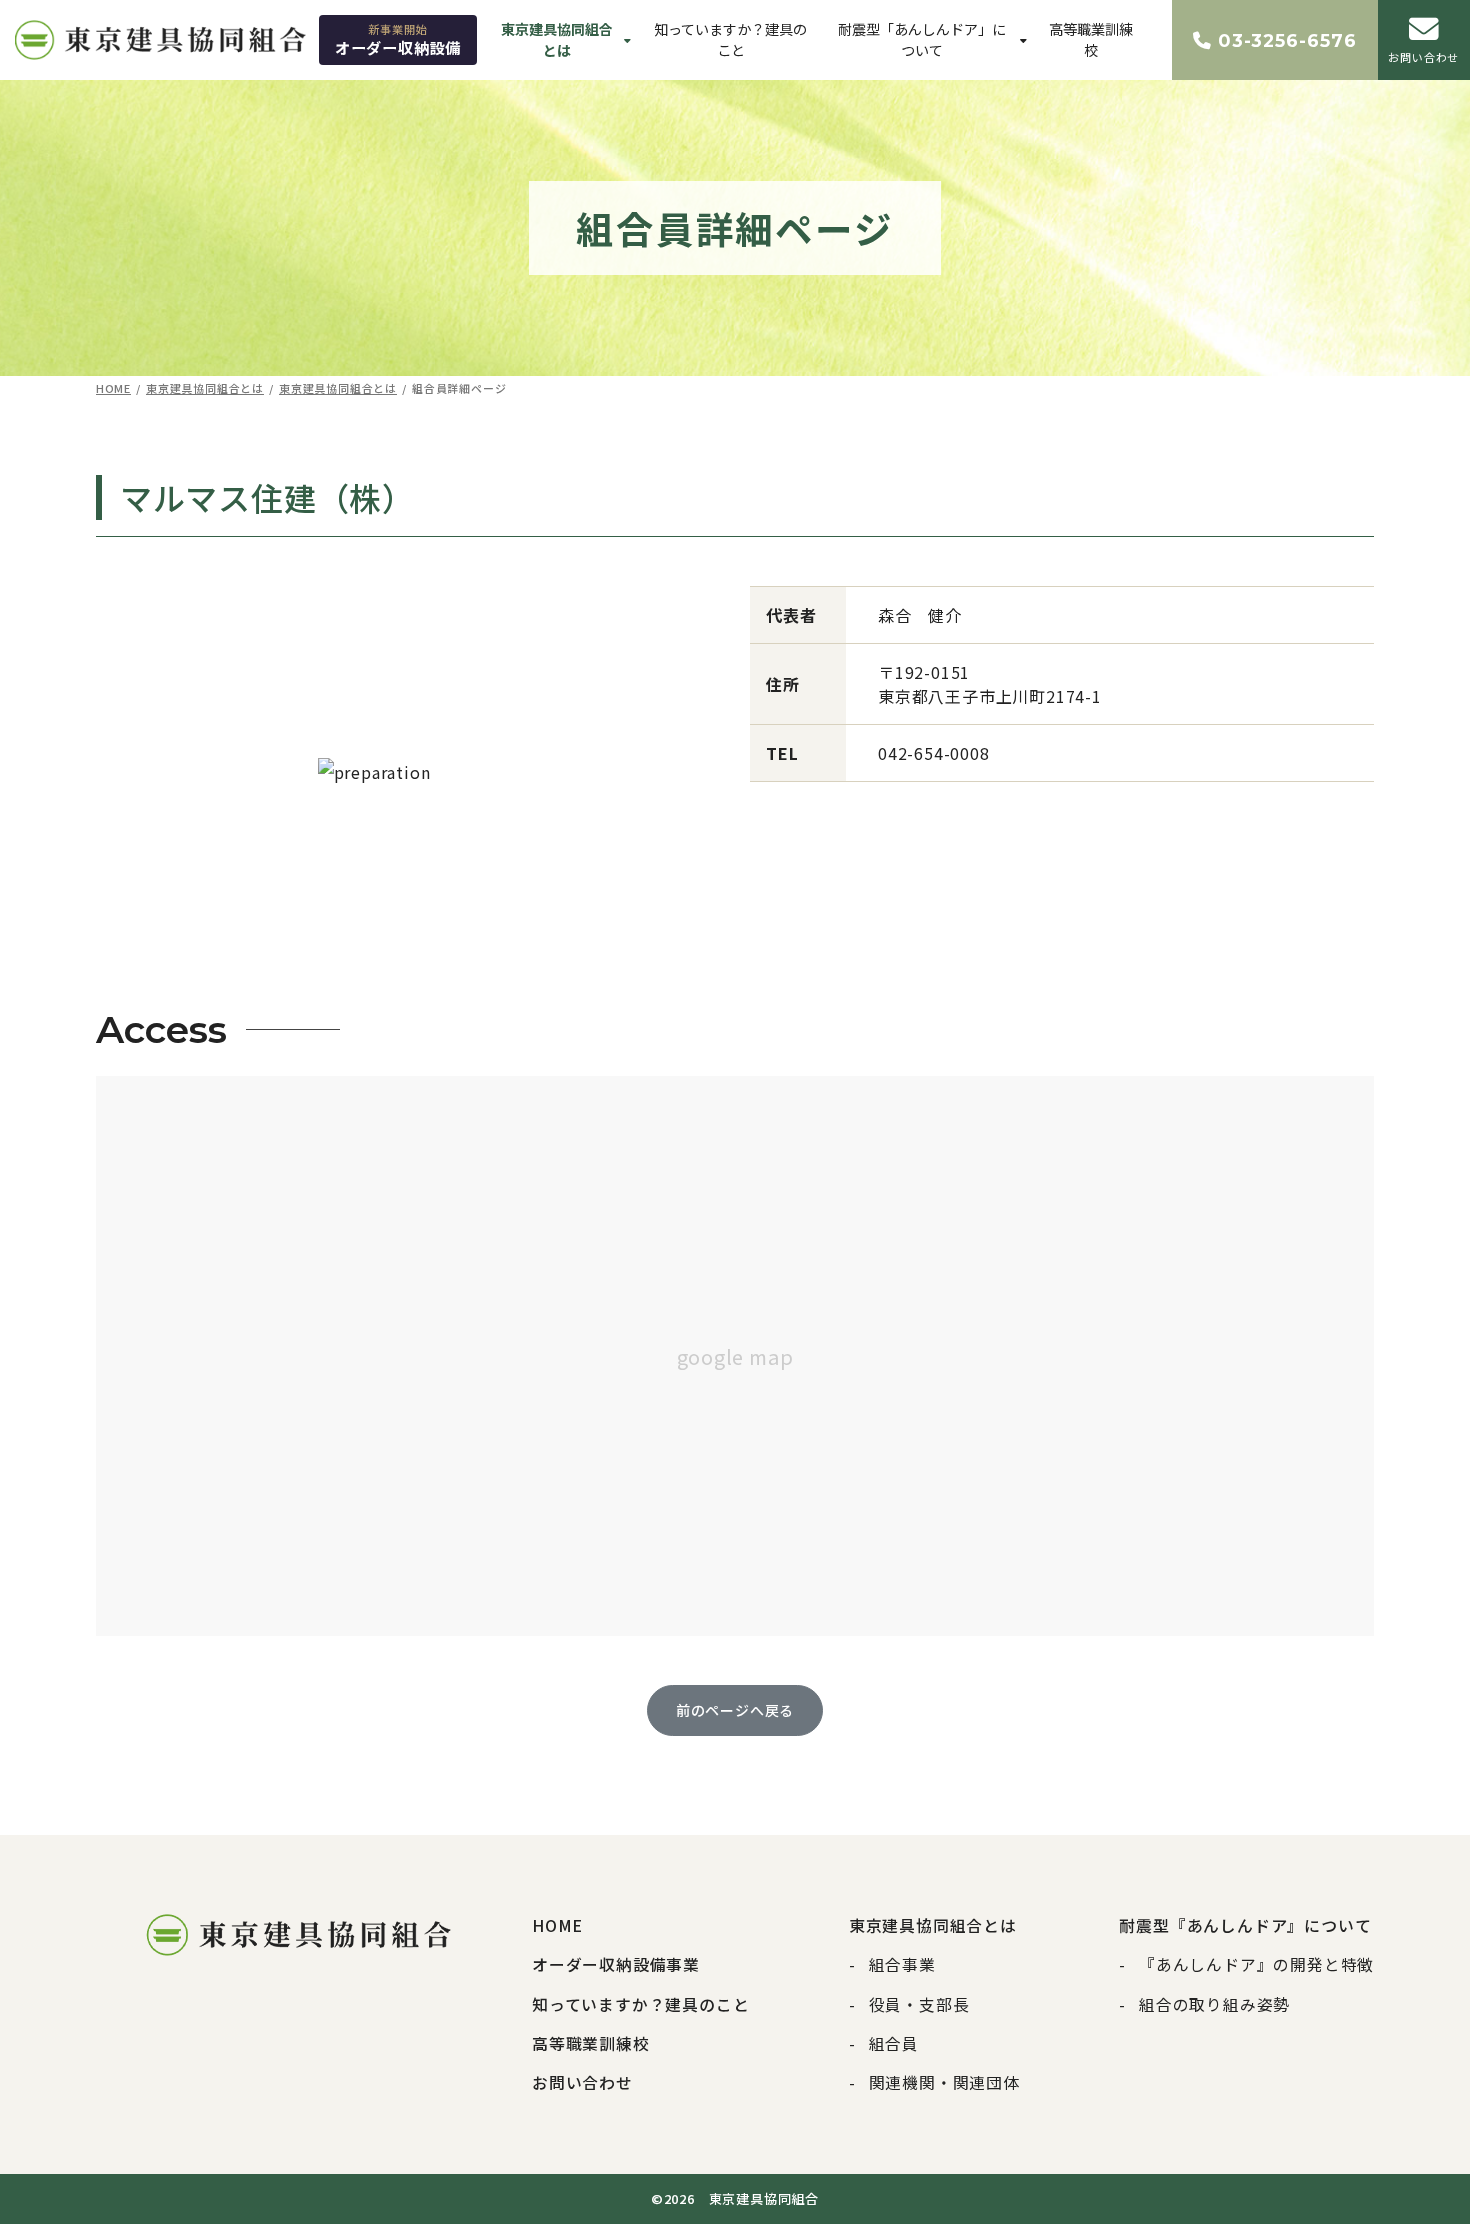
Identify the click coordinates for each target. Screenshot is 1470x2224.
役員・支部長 (919, 2004)
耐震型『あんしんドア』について (1245, 1925)
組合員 (894, 2043)
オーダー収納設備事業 (616, 1964)
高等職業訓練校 (1091, 39)
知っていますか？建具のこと (730, 39)
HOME (557, 1925)
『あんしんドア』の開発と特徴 (1256, 1964)
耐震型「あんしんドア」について (922, 39)
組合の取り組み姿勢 (1214, 2004)
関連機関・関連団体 (944, 2082)
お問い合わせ (582, 2082)
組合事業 (902, 1964)
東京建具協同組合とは (557, 39)
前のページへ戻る (735, 1710)
